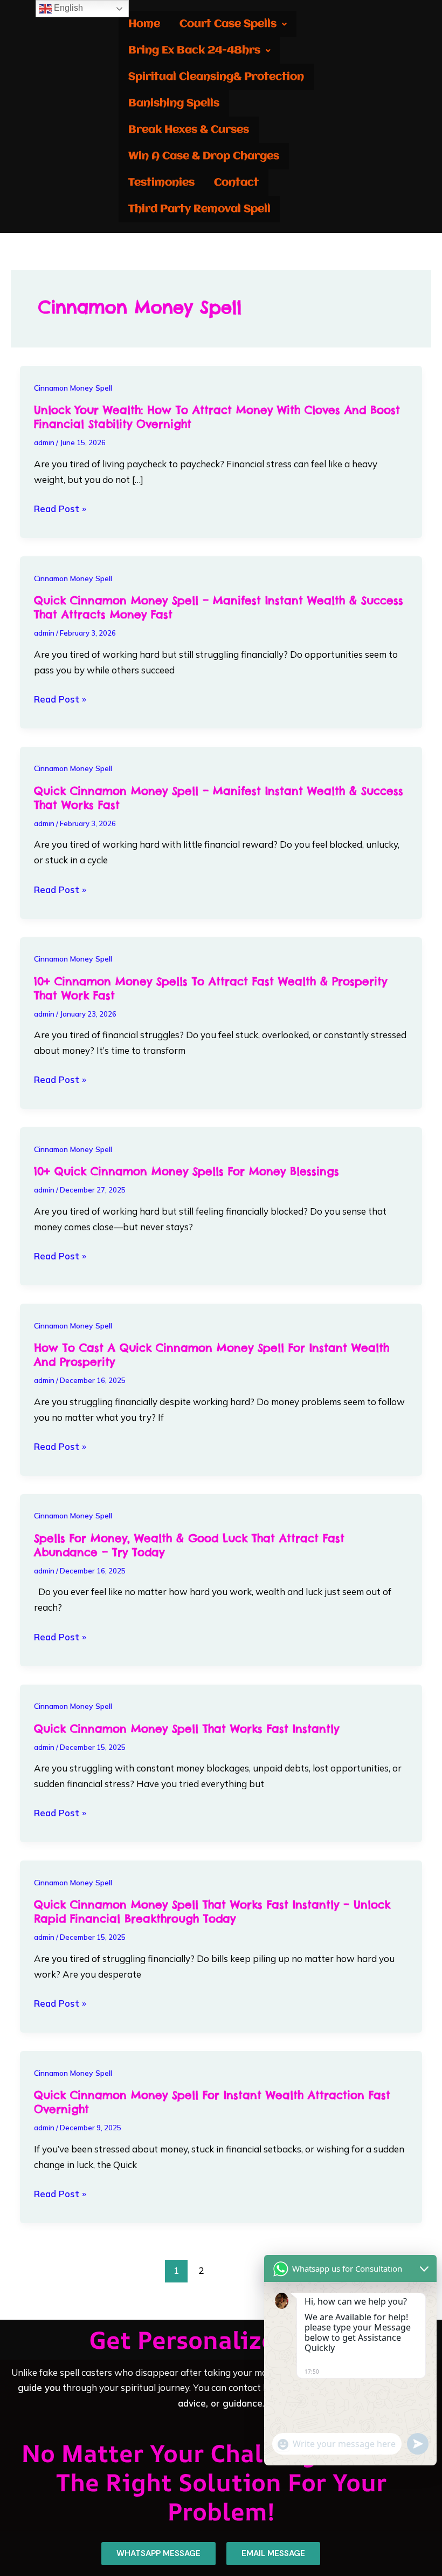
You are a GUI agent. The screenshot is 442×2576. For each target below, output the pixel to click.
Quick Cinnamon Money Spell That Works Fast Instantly (187, 1729)
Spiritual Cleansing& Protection (216, 77)
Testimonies (161, 183)
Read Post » (60, 509)
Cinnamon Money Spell (73, 388)
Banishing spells (174, 103)
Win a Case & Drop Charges (204, 156)
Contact (236, 183)
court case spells (228, 24)
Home (144, 24)
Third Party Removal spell (199, 209)
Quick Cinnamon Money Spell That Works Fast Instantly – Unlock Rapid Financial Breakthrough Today (212, 1911)
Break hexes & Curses (189, 130)
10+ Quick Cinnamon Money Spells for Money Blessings (187, 1171)
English (67, 8)
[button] (233, 24)
